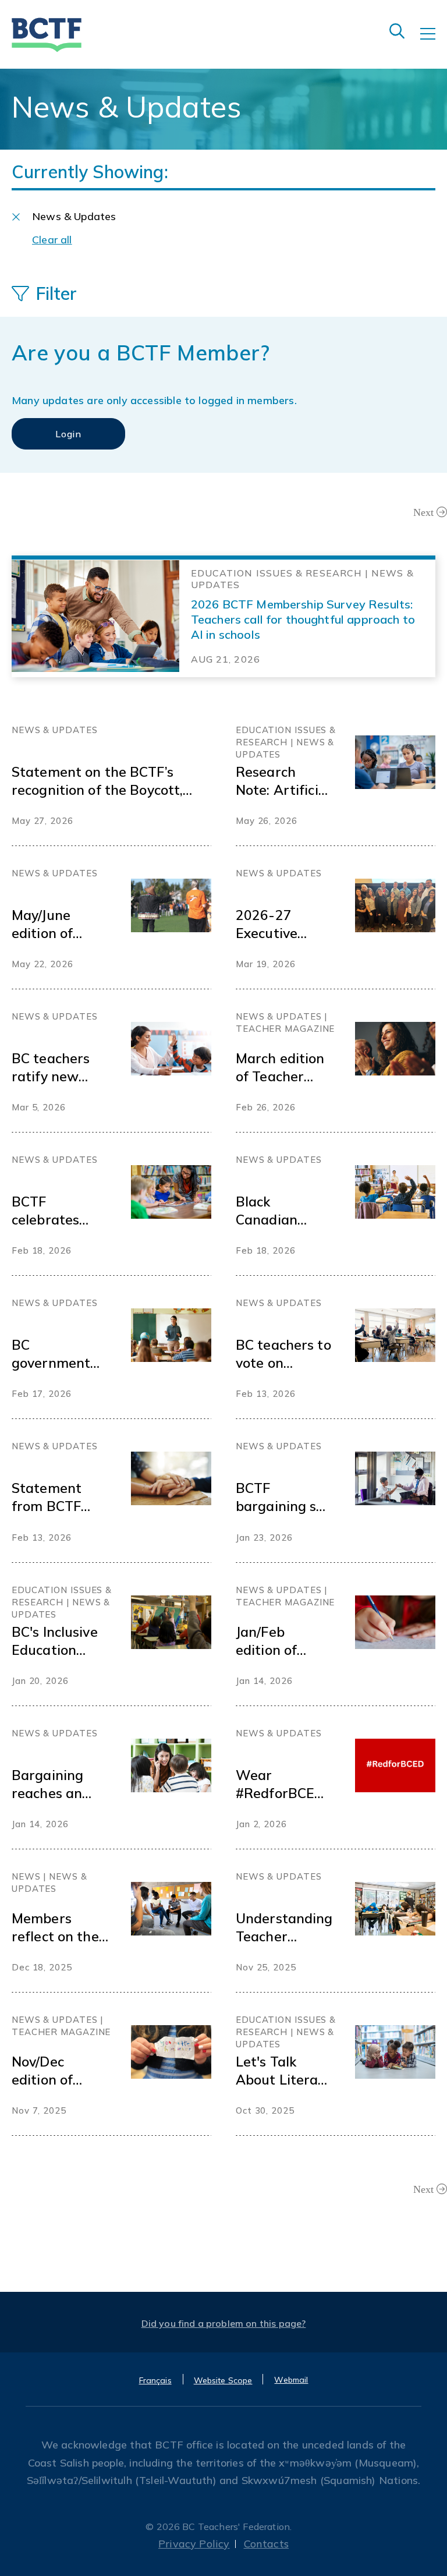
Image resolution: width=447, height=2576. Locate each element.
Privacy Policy (194, 2544)
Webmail (291, 2380)
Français (155, 2380)
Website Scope (223, 2380)
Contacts (266, 2544)
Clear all (52, 240)
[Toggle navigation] (434, 42)
